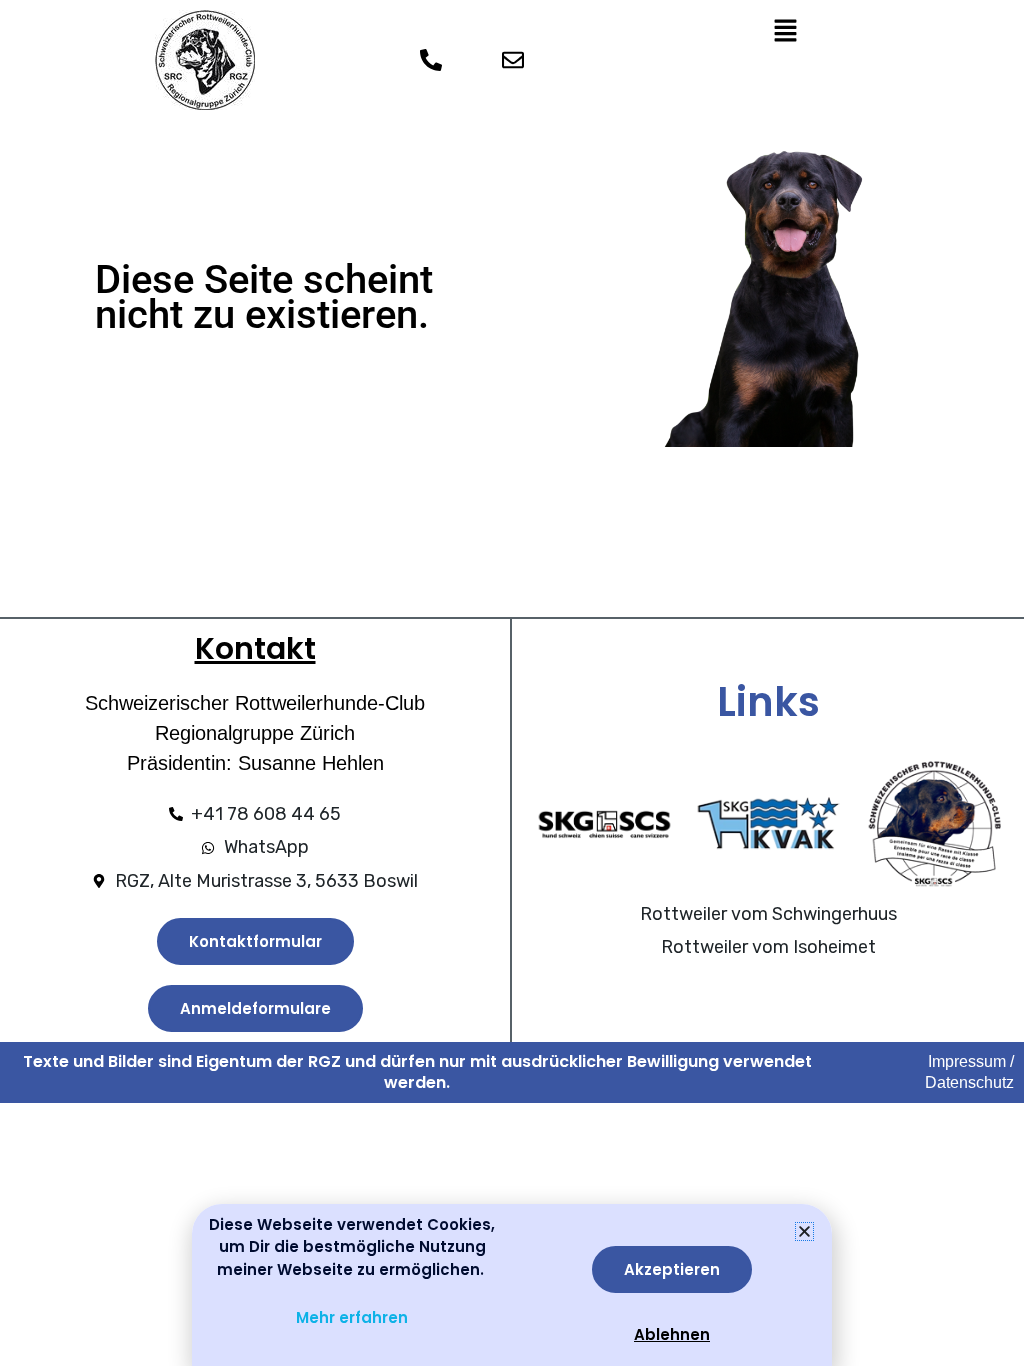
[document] (512, 683)
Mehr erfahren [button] (352, 1317)
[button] (804, 1231)
